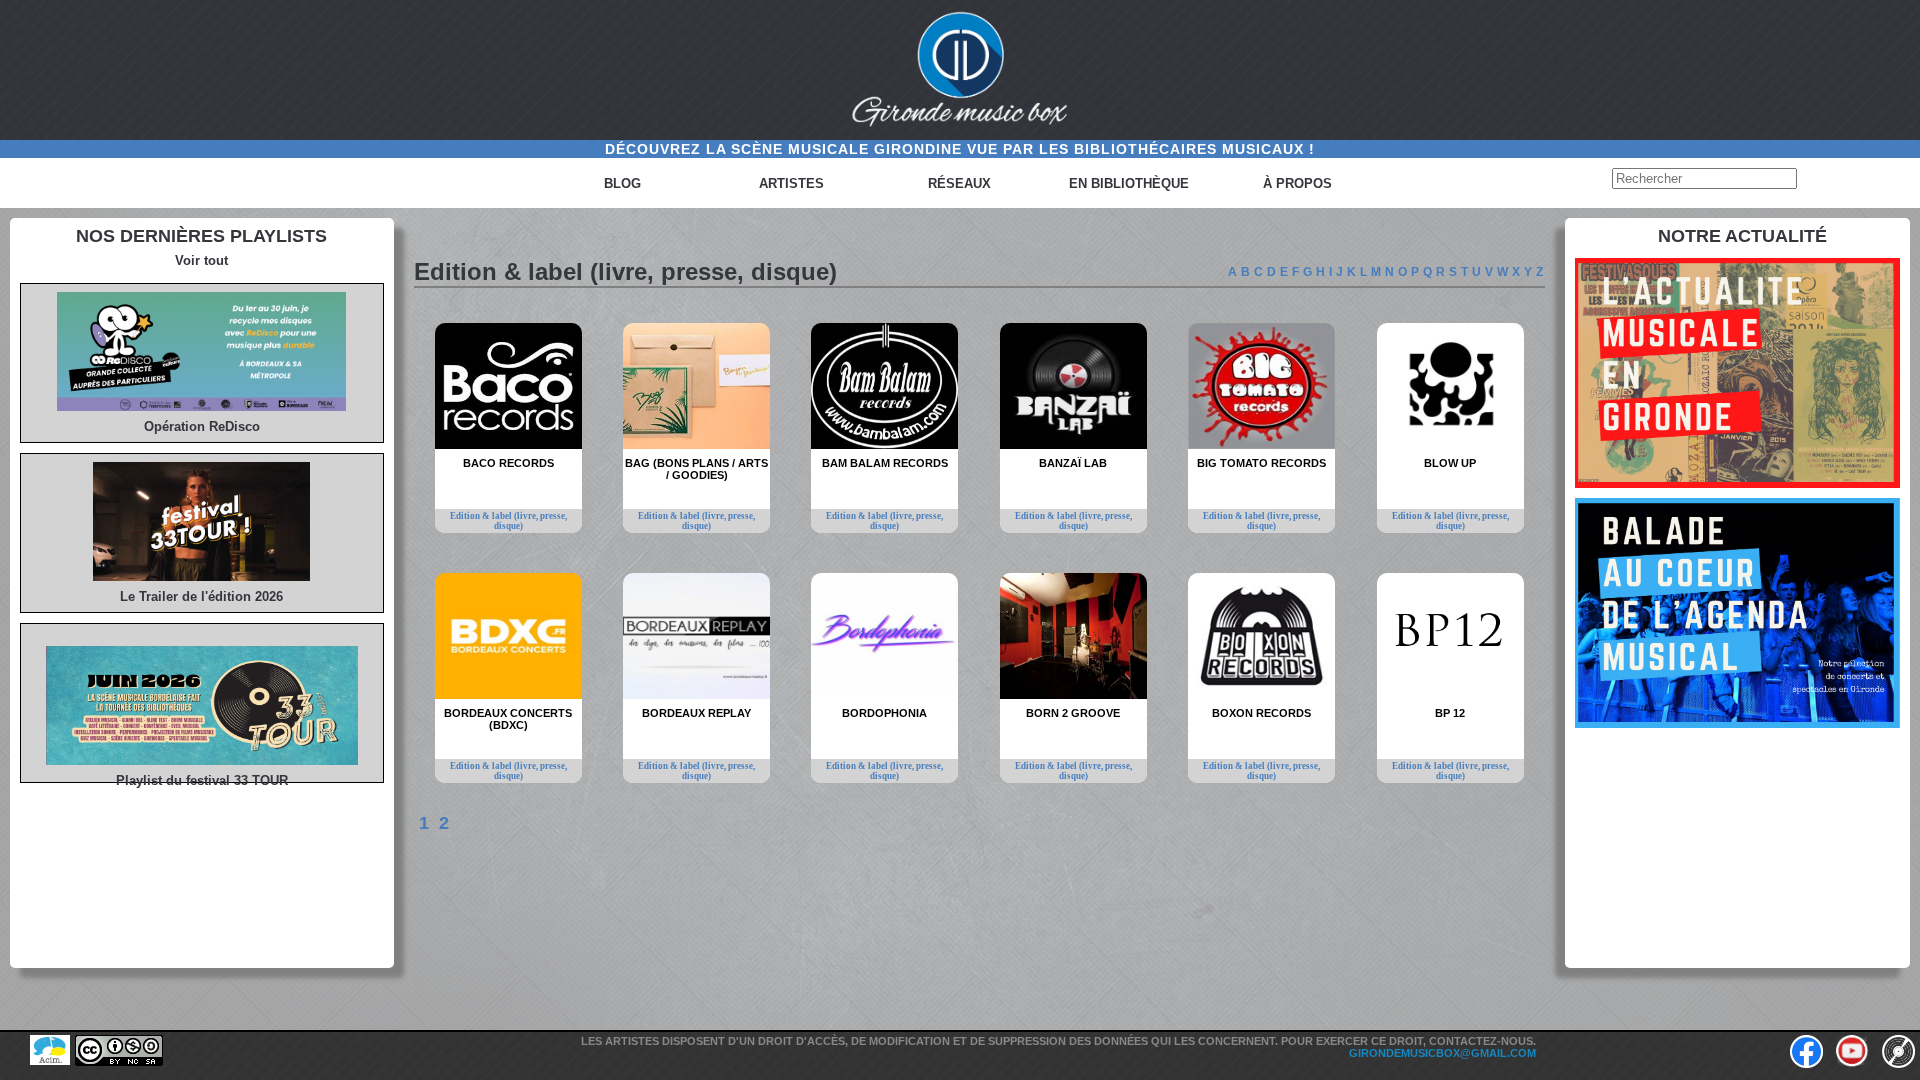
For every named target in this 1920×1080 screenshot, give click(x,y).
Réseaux (959, 183)
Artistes (791, 183)
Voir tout (201, 260)
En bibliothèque (1129, 183)
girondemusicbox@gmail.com (1442, 1053)
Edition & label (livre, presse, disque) (508, 521)
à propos (1297, 183)
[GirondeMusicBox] (960, 70)
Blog (622, 183)
